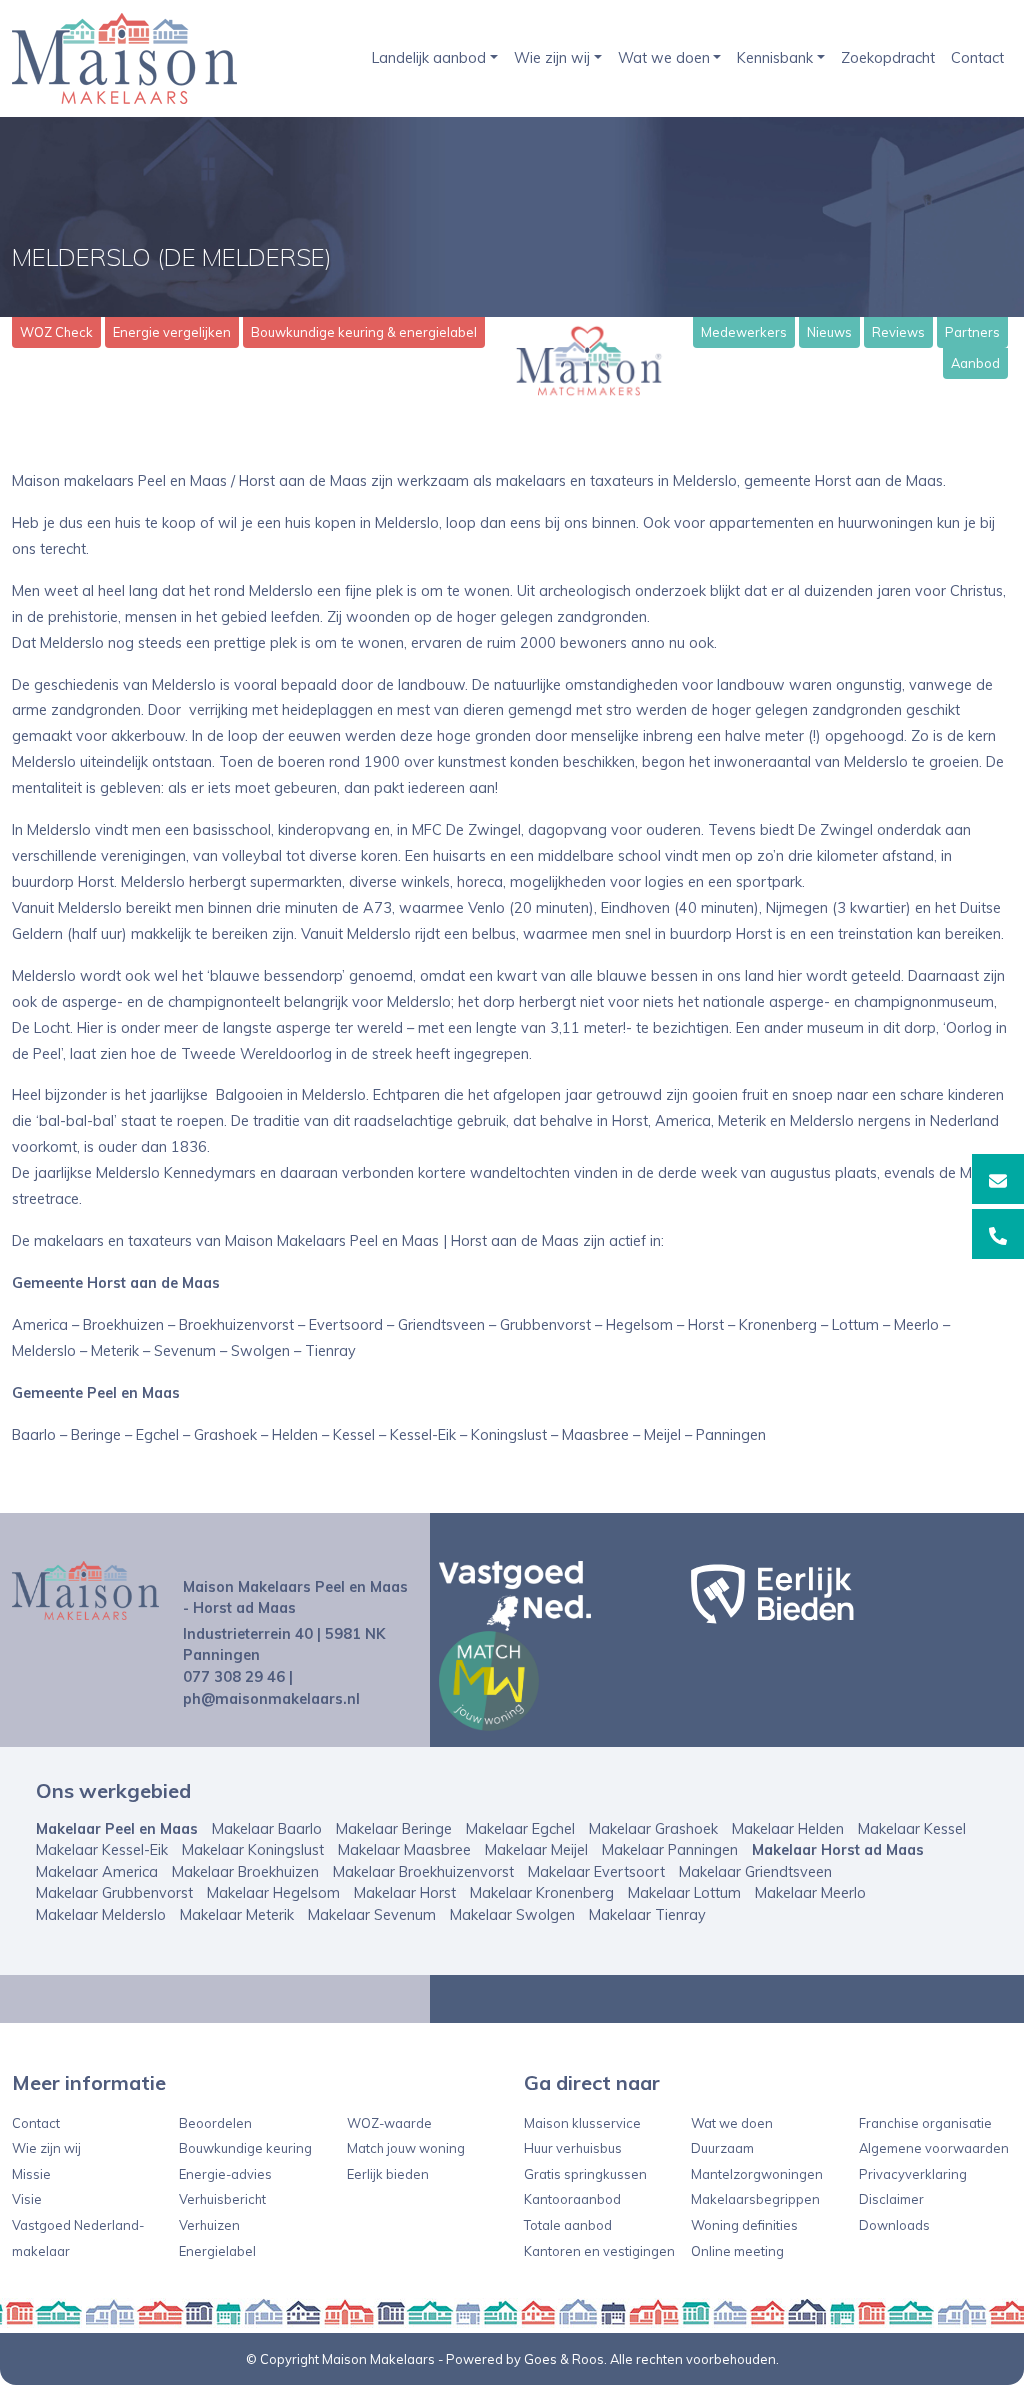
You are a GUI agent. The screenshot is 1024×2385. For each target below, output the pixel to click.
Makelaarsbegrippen (755, 2199)
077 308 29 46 (234, 1677)
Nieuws (829, 332)
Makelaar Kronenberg (542, 1893)
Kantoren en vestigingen (599, 2251)
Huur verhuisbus (573, 2148)
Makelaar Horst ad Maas (838, 1850)
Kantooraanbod (572, 2199)
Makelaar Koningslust (253, 1850)
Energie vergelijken (172, 332)
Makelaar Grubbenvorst (114, 1893)
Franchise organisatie (925, 2123)
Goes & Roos (564, 2359)
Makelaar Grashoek (653, 1829)
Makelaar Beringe (394, 1829)
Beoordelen (215, 2123)
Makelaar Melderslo (101, 1915)
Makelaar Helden (788, 1829)
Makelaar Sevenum (372, 1915)
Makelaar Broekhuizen (245, 1872)
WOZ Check (56, 332)
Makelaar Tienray (647, 1915)
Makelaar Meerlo (810, 1893)
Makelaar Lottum (684, 1893)
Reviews (898, 332)
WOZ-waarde (389, 2123)
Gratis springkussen (585, 2174)
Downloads (894, 2225)
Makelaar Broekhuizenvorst (423, 1872)
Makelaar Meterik (237, 1915)
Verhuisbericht (222, 2199)
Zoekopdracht (888, 58)
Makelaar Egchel (520, 1829)
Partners (972, 332)
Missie (31, 2174)
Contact (977, 58)
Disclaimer (891, 2199)
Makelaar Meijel (536, 1850)
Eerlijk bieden (388, 2174)
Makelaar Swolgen (512, 1915)
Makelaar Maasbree (404, 1850)
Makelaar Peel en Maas (117, 1829)
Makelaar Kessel (912, 1829)
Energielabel (217, 2251)
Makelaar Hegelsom (273, 1893)
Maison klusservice (582, 2123)
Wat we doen (664, 58)
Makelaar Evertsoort (596, 1872)
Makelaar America (97, 1872)
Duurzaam (722, 2148)
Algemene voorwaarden (934, 2148)
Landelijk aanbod (429, 58)
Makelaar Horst (405, 1893)
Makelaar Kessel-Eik (102, 1850)
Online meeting (737, 2251)
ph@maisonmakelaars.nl (271, 1699)
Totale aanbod (568, 2225)
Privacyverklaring (913, 2174)
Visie (27, 2199)
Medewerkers (744, 332)
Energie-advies (225, 2174)
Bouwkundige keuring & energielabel (364, 332)
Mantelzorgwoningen (757, 2174)
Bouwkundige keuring (245, 2148)
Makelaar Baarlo (267, 1829)
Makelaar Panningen (670, 1850)
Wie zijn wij (552, 58)
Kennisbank (775, 58)
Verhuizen (209, 2225)
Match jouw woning (406, 2148)
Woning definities (744, 2225)
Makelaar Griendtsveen (755, 1872)
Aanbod (975, 363)
